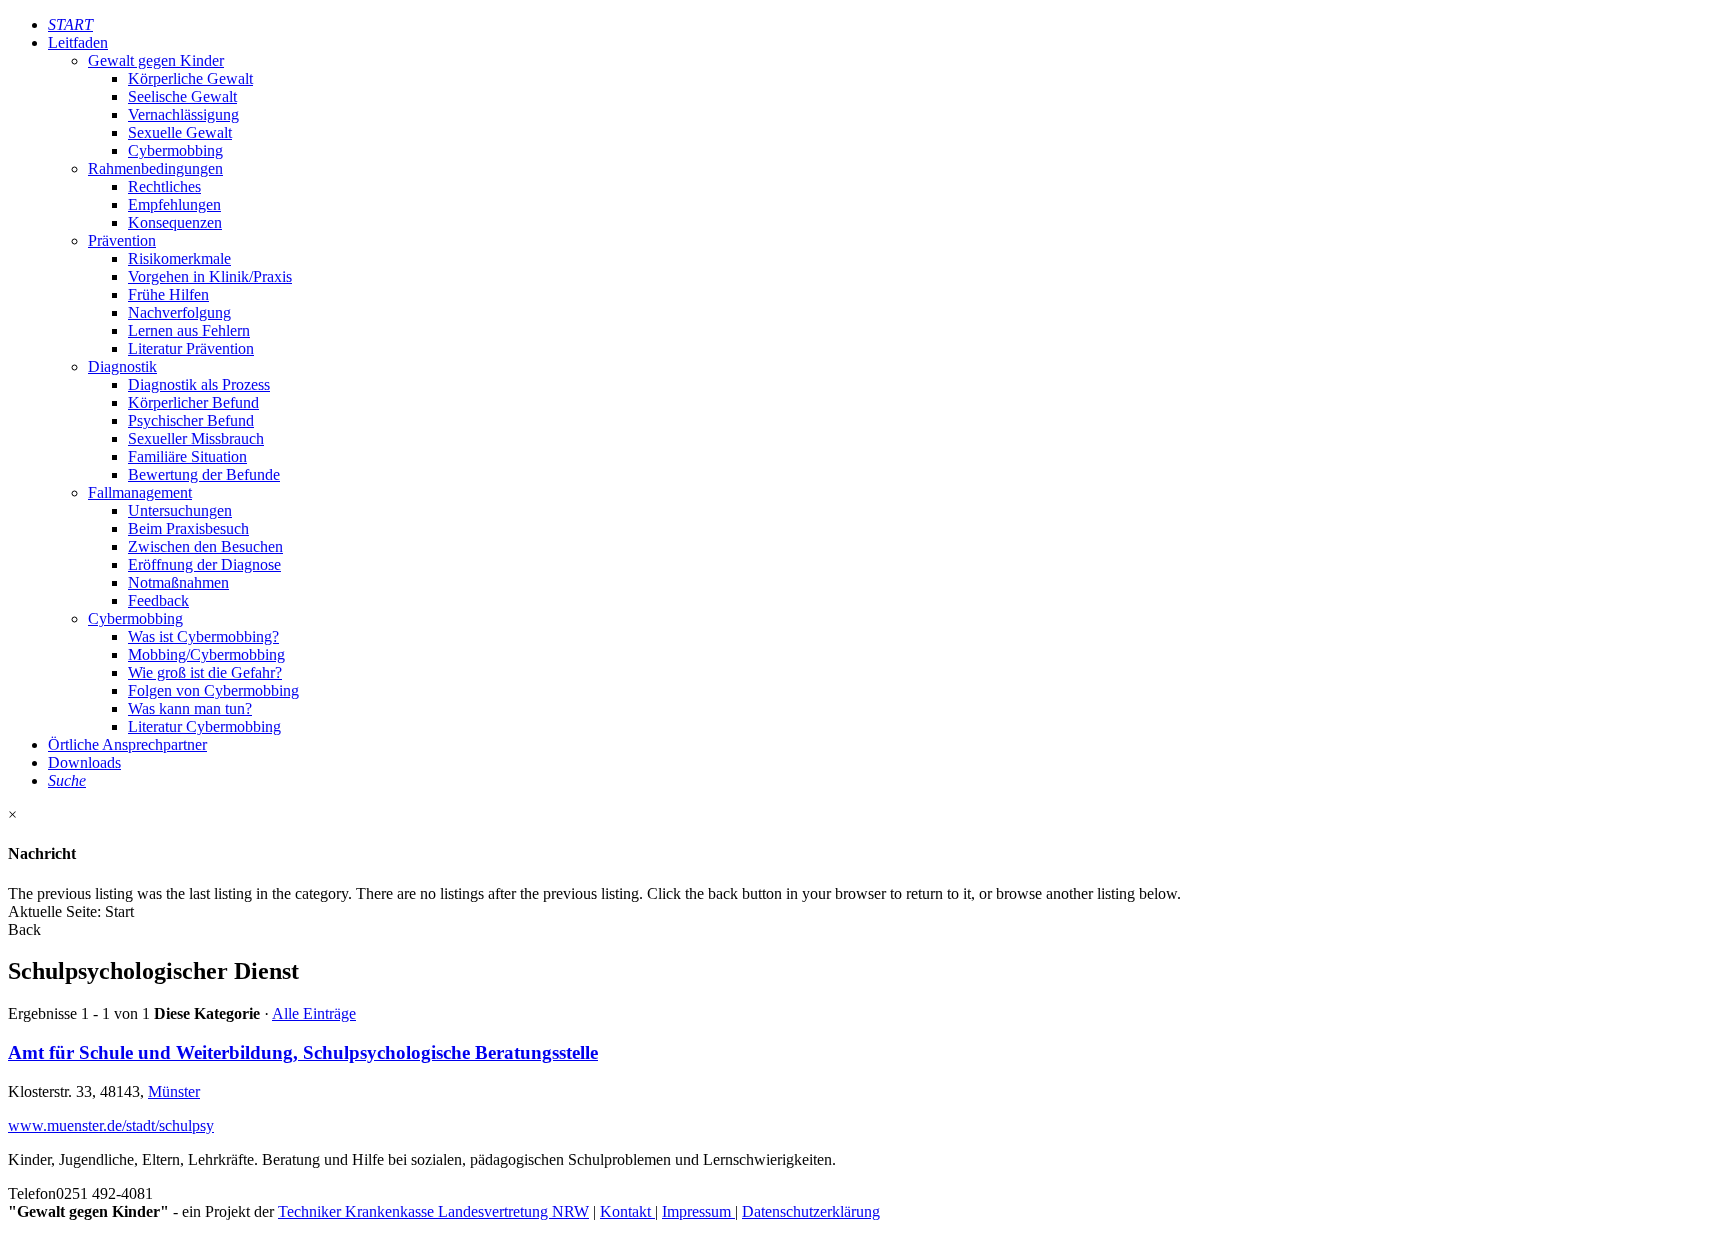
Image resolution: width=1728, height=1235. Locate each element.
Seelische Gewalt (182, 96)
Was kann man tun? (190, 708)
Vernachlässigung (183, 114)
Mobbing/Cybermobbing (206, 654)
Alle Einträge (314, 1013)
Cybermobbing (175, 150)
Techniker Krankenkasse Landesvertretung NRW (433, 1211)
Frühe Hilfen (168, 294)
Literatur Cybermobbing (204, 726)
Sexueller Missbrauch (196, 438)
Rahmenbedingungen (155, 168)
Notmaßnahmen (178, 582)
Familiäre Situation (187, 456)
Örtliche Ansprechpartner (127, 744)
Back (24, 929)
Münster (174, 1091)
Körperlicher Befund (193, 402)
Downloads (84, 762)
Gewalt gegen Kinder (156, 60)
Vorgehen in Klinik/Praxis (210, 276)
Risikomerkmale (179, 258)
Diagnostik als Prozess (199, 384)
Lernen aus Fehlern (189, 330)
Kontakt (627, 1211)
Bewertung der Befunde (204, 474)
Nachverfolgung (179, 312)
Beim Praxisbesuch (188, 528)
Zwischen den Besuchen (205, 546)
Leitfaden (78, 42)
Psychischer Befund (191, 420)
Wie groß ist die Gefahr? (205, 672)
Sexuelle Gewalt (180, 132)
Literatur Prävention (191, 348)
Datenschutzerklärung (811, 1211)
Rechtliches (164, 186)
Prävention (122, 240)
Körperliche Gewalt (190, 78)
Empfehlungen (174, 204)
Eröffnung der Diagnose (204, 564)
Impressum (698, 1211)
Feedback (158, 600)
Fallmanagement (140, 492)
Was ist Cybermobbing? (203, 636)
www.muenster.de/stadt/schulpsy (111, 1125)
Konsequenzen (175, 222)
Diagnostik (122, 366)
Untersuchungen (180, 510)
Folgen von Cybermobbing (213, 690)
